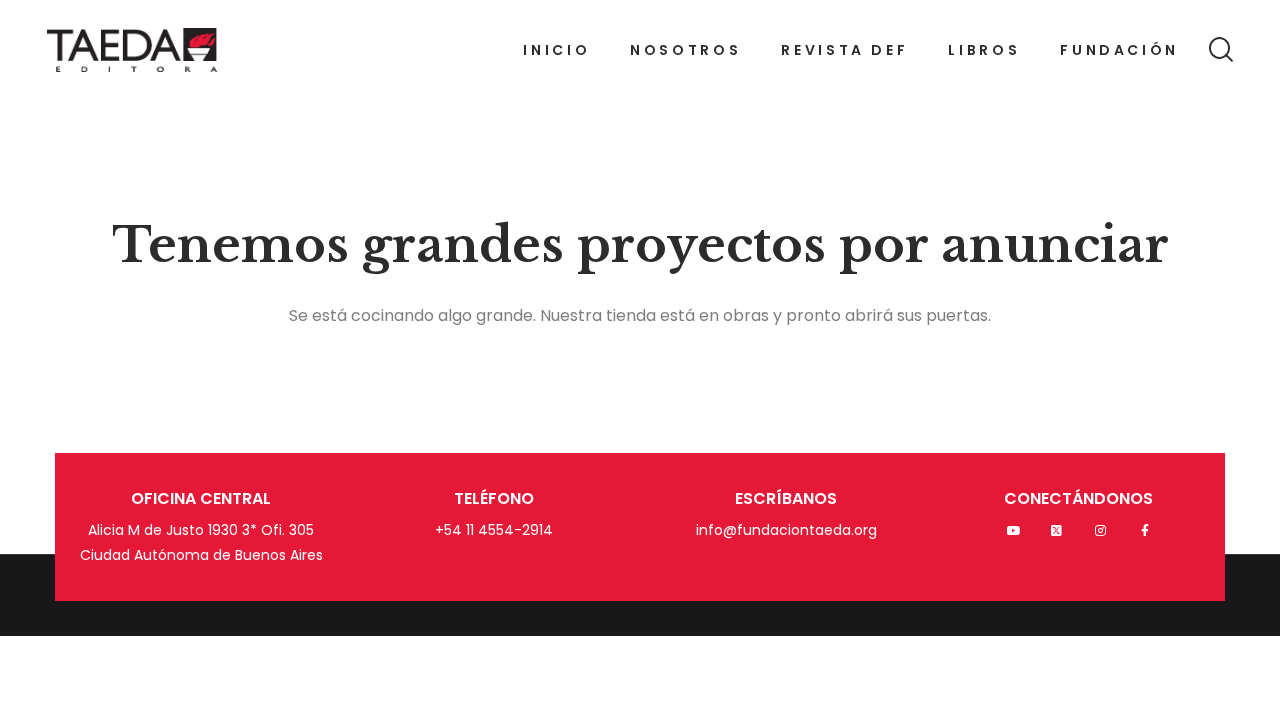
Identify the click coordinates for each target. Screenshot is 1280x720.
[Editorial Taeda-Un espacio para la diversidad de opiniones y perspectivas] (132, 50)
